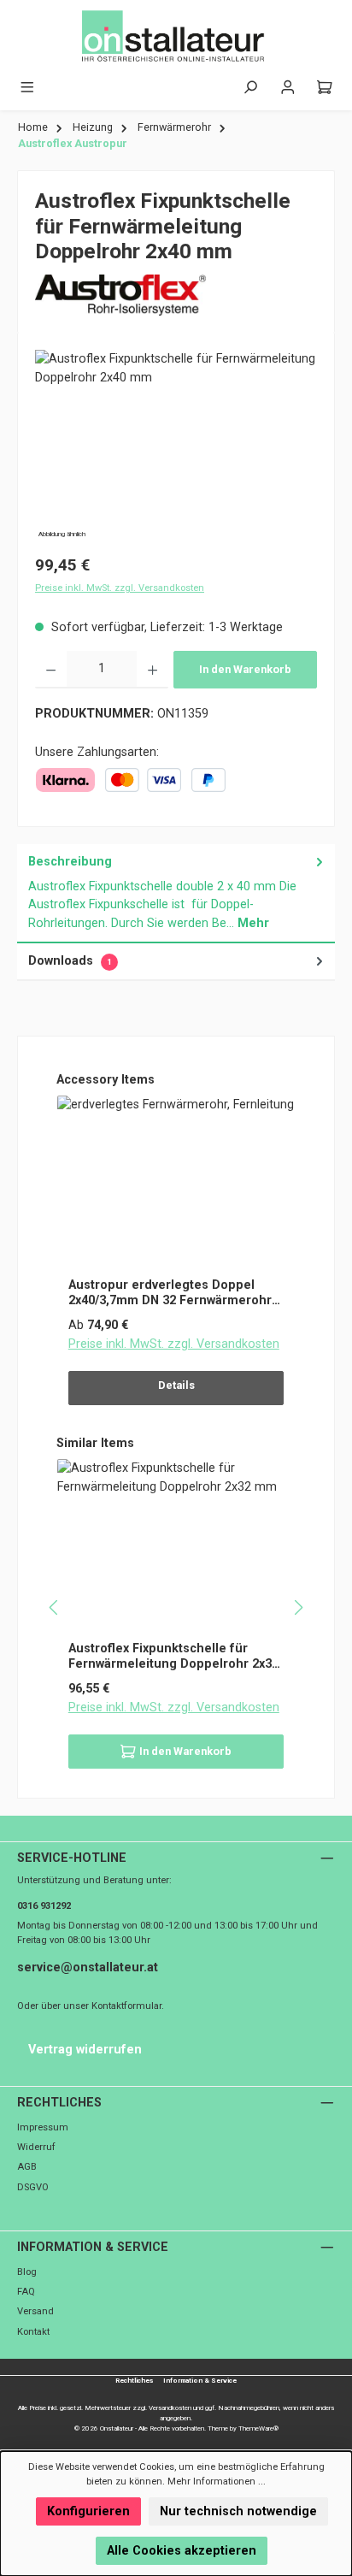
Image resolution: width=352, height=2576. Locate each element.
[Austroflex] (176, 295)
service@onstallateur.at (88, 1967)
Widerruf (36, 2147)
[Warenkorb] (325, 88)
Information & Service (93, 2247)
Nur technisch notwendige (238, 2511)
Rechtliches (59, 2103)
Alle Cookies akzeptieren (182, 2551)
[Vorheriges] (54, 1607)
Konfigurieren (88, 2511)
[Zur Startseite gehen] (176, 37)
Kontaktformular (126, 2006)
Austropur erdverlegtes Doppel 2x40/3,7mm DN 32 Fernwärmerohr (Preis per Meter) (170, 1293)
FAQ (26, 2292)
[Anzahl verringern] (51, 670)
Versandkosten (170, 2408)
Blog (27, 2272)
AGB (27, 2167)
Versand (35, 2311)
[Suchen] (250, 88)
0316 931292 (44, 1906)
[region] (176, 446)
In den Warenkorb (245, 669)
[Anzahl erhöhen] (153, 670)
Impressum (43, 2127)
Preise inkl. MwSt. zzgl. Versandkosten (120, 588)
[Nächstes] (298, 1607)
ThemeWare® (258, 2428)
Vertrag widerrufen (85, 2050)
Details (176, 1385)
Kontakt (33, 2332)
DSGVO (33, 2187)
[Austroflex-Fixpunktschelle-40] (176, 446)
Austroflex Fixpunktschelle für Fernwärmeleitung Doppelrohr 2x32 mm (173, 1656)
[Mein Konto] (288, 88)
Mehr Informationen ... (217, 2481)
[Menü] (27, 88)
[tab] (176, 894)
